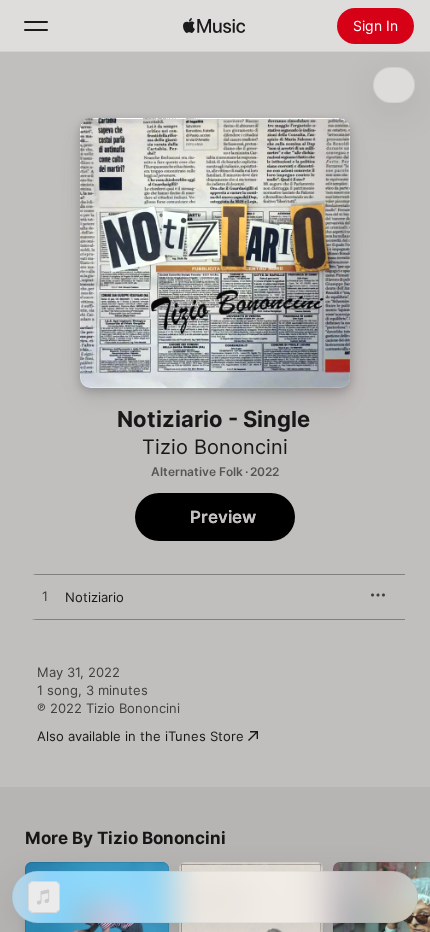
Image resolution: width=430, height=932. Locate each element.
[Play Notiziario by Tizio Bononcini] (45, 597)
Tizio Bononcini (215, 447)
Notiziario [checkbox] (94, 597)
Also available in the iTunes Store (140, 736)
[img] (214, 26)
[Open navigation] (36, 26)
